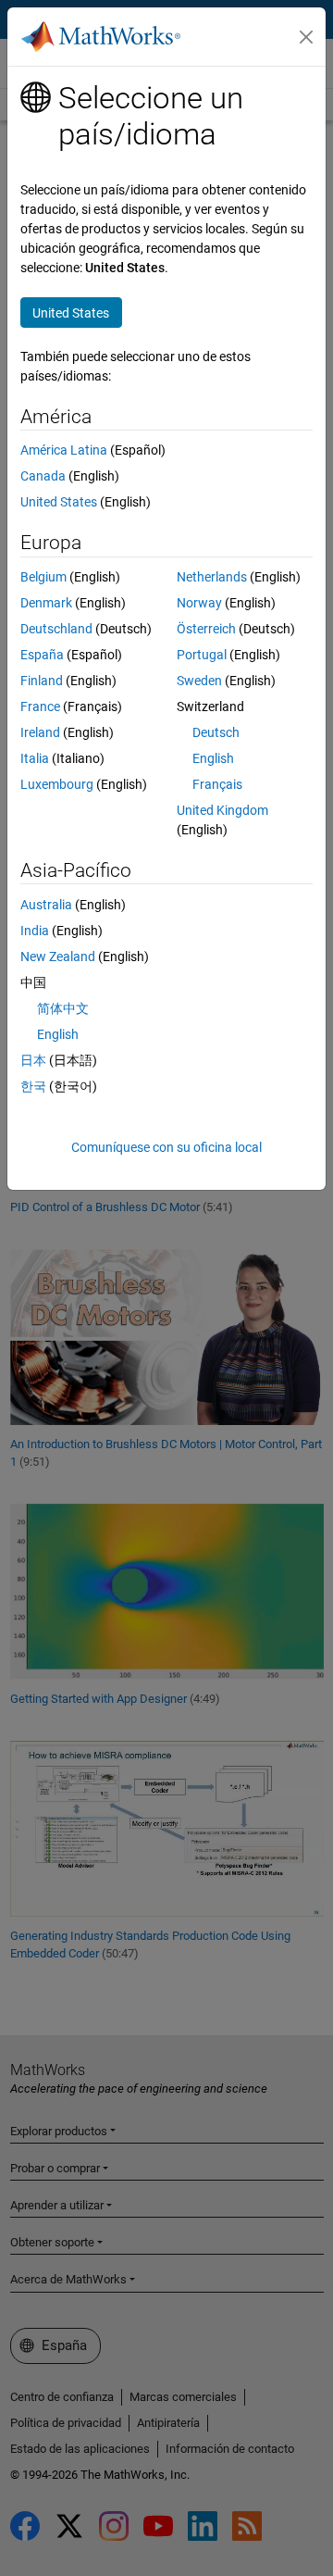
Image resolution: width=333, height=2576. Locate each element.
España (42, 655)
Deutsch (216, 732)
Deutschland (56, 629)
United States (59, 502)
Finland (42, 681)
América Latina (64, 450)
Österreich (206, 629)
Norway (199, 603)
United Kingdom (222, 810)
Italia (35, 758)
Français (217, 784)
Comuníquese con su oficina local (166, 1147)
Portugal (202, 655)
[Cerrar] (306, 37)
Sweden (199, 681)
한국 (33, 1086)
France (40, 707)
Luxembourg (57, 784)
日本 (33, 1060)
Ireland (40, 732)
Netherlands (212, 577)
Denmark (46, 603)
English (213, 758)
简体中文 (63, 1008)
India (35, 931)
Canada (43, 476)
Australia (46, 905)
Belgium (43, 577)
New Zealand (58, 957)
